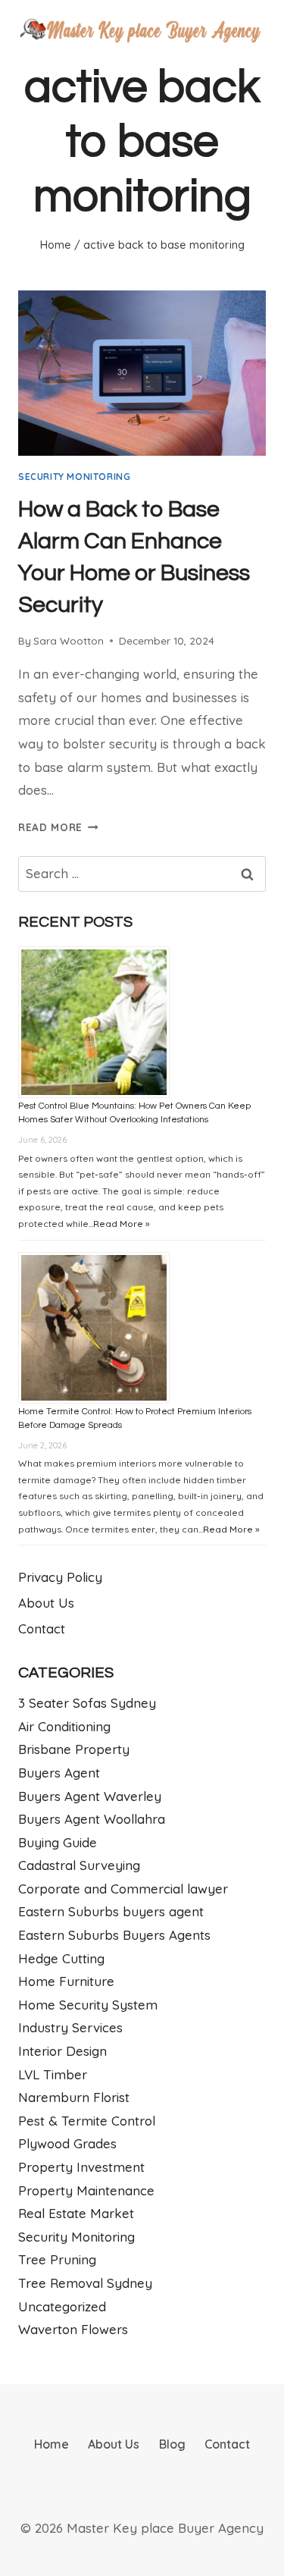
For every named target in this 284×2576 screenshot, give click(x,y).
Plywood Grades (67, 2143)
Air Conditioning (64, 1726)
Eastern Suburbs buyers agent (111, 1911)
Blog (172, 2444)
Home (51, 2444)
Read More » (122, 1224)
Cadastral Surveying (79, 1865)
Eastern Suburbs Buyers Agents (114, 1935)
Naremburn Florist (74, 2097)
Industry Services (70, 2027)
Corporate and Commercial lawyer (123, 1889)
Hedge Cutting (61, 1958)
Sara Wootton (69, 640)
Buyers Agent (59, 1773)
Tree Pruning (57, 2259)
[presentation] (142, 373)
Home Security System (88, 2005)
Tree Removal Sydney (85, 2283)
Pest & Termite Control (87, 2121)
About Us (46, 1603)
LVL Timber (53, 2074)
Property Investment (81, 2167)
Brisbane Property (74, 1749)
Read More (58, 827)
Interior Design (62, 2051)
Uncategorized (62, 2306)
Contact (42, 1628)
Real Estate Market (76, 2213)
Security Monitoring (74, 477)
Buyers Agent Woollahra (92, 1819)
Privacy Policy (60, 1577)
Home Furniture (66, 1981)
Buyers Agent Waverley (90, 1796)
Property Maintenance (86, 2190)
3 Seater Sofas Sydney (87, 1703)
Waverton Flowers (73, 2329)
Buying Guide (58, 1842)
